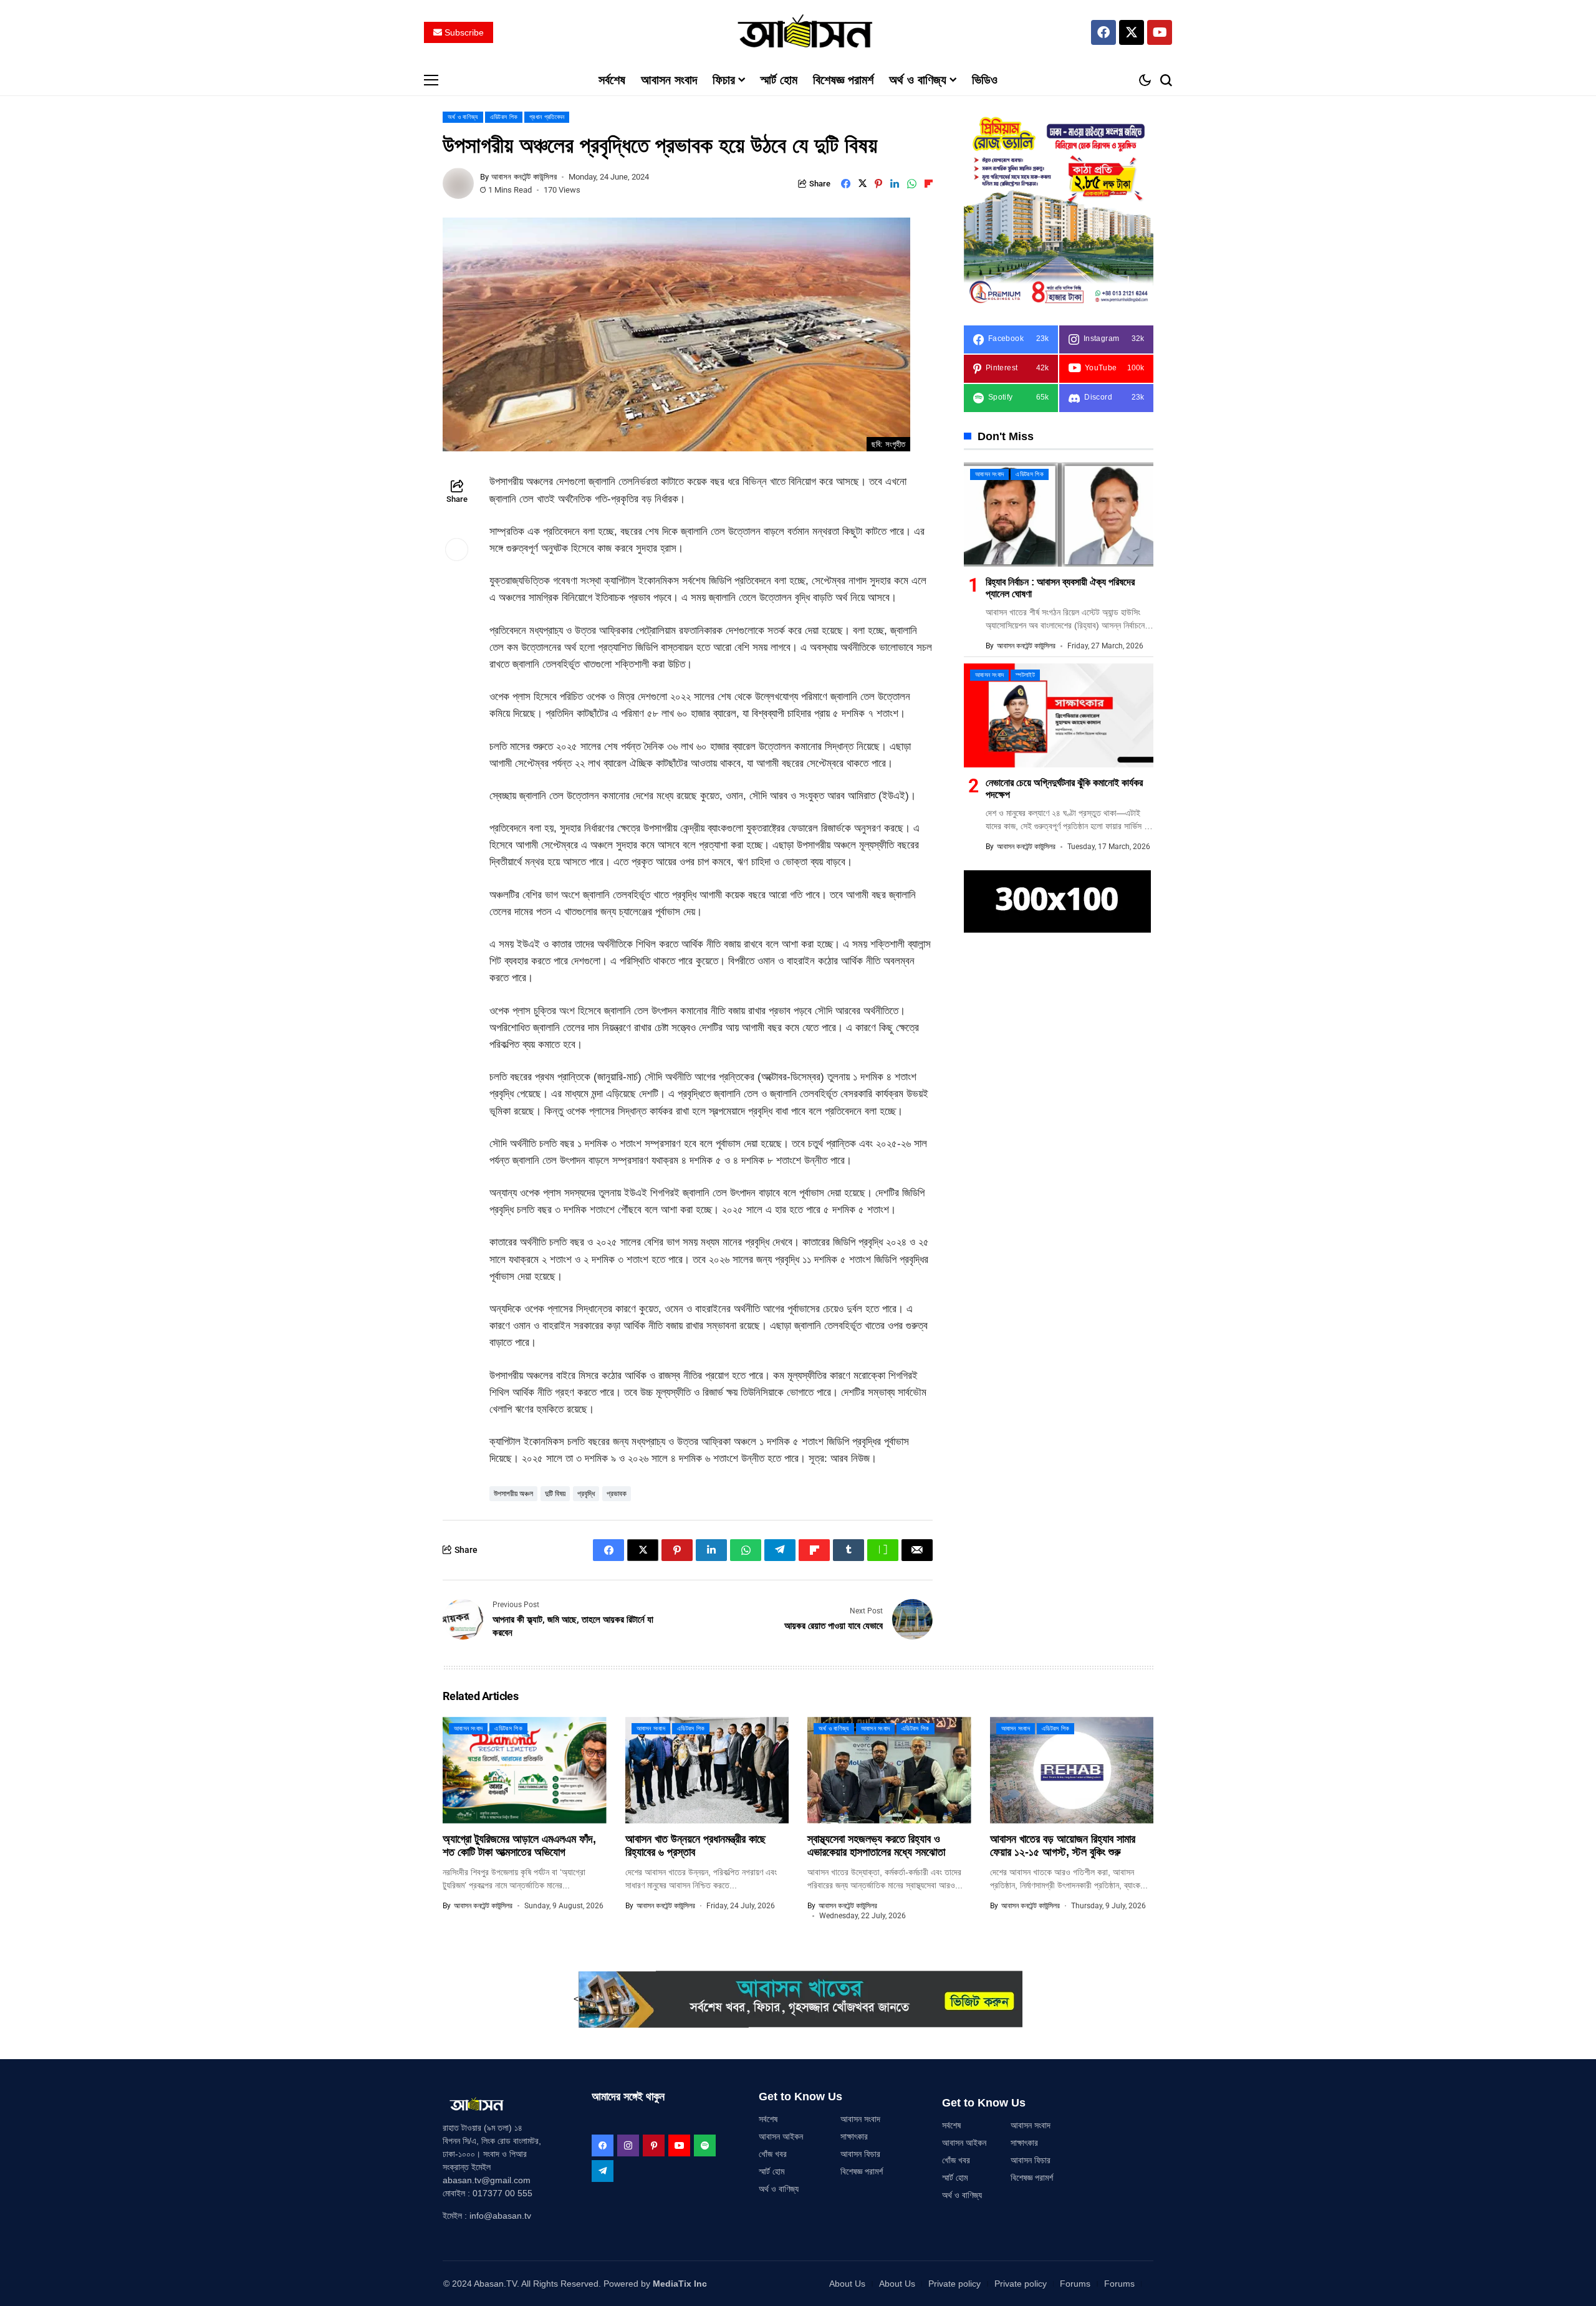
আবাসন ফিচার (860, 2154)
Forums (1075, 2284)
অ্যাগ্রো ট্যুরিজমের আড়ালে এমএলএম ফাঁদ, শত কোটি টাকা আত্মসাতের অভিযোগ (519, 1846)
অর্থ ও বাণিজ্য (779, 2189)
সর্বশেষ (768, 2119)
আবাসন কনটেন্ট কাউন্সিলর (524, 177)
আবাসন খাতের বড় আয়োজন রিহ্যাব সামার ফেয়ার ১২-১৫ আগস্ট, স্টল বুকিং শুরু (1063, 1846)
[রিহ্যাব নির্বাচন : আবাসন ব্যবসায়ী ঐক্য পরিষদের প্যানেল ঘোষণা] (1059, 515)
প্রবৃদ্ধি (586, 1494)
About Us (847, 2284)
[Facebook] (1103, 32)
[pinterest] (654, 2145)
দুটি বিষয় (555, 1494)
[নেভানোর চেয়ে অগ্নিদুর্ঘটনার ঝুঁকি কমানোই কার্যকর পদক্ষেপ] (1059, 715)
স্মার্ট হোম (772, 2171)
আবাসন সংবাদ (860, 2119)
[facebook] (603, 2145)
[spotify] (705, 2145)
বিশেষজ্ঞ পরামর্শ (862, 2171)
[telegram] (603, 2171)
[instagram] (628, 2145)
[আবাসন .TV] (798, 32)
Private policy (954, 2284)
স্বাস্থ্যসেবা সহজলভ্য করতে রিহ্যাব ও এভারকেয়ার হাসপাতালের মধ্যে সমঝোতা (876, 1846)
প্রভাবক (617, 1494)
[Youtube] (1160, 32)
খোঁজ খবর (773, 2154)
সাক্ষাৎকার (854, 2136)
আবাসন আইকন (781, 2136)
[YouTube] (679, 2145)
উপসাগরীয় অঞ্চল (513, 1494)
